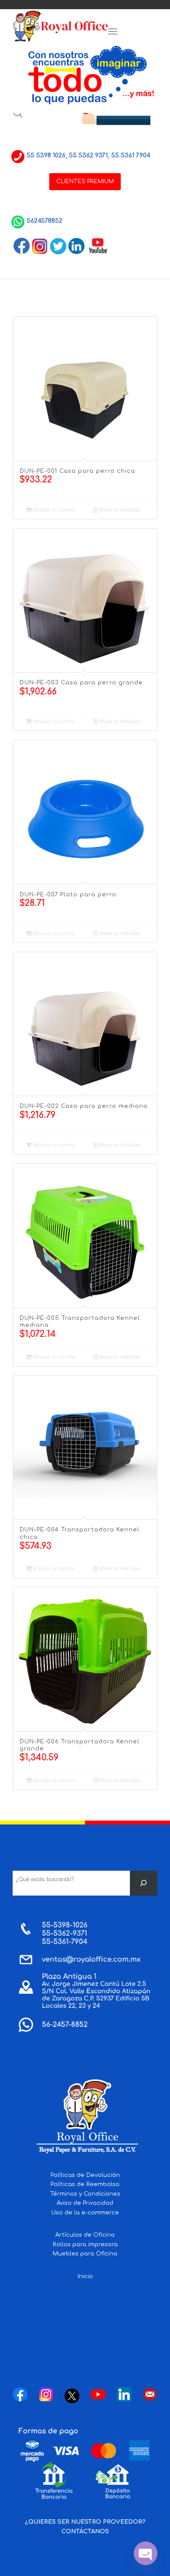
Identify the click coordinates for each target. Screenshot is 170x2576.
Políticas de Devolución (85, 2175)
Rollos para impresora (85, 2245)
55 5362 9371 (88, 155)
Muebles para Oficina (85, 2254)
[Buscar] (144, 1883)
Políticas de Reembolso (85, 2184)
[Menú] (113, 32)
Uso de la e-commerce (85, 2213)
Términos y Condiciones (85, 2194)
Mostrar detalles (119, 510)
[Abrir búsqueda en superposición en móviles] (18, 113)
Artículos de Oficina (85, 2235)
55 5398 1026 (46, 155)
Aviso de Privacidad (85, 2203)
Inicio (85, 2276)
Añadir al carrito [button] (54, 510)
